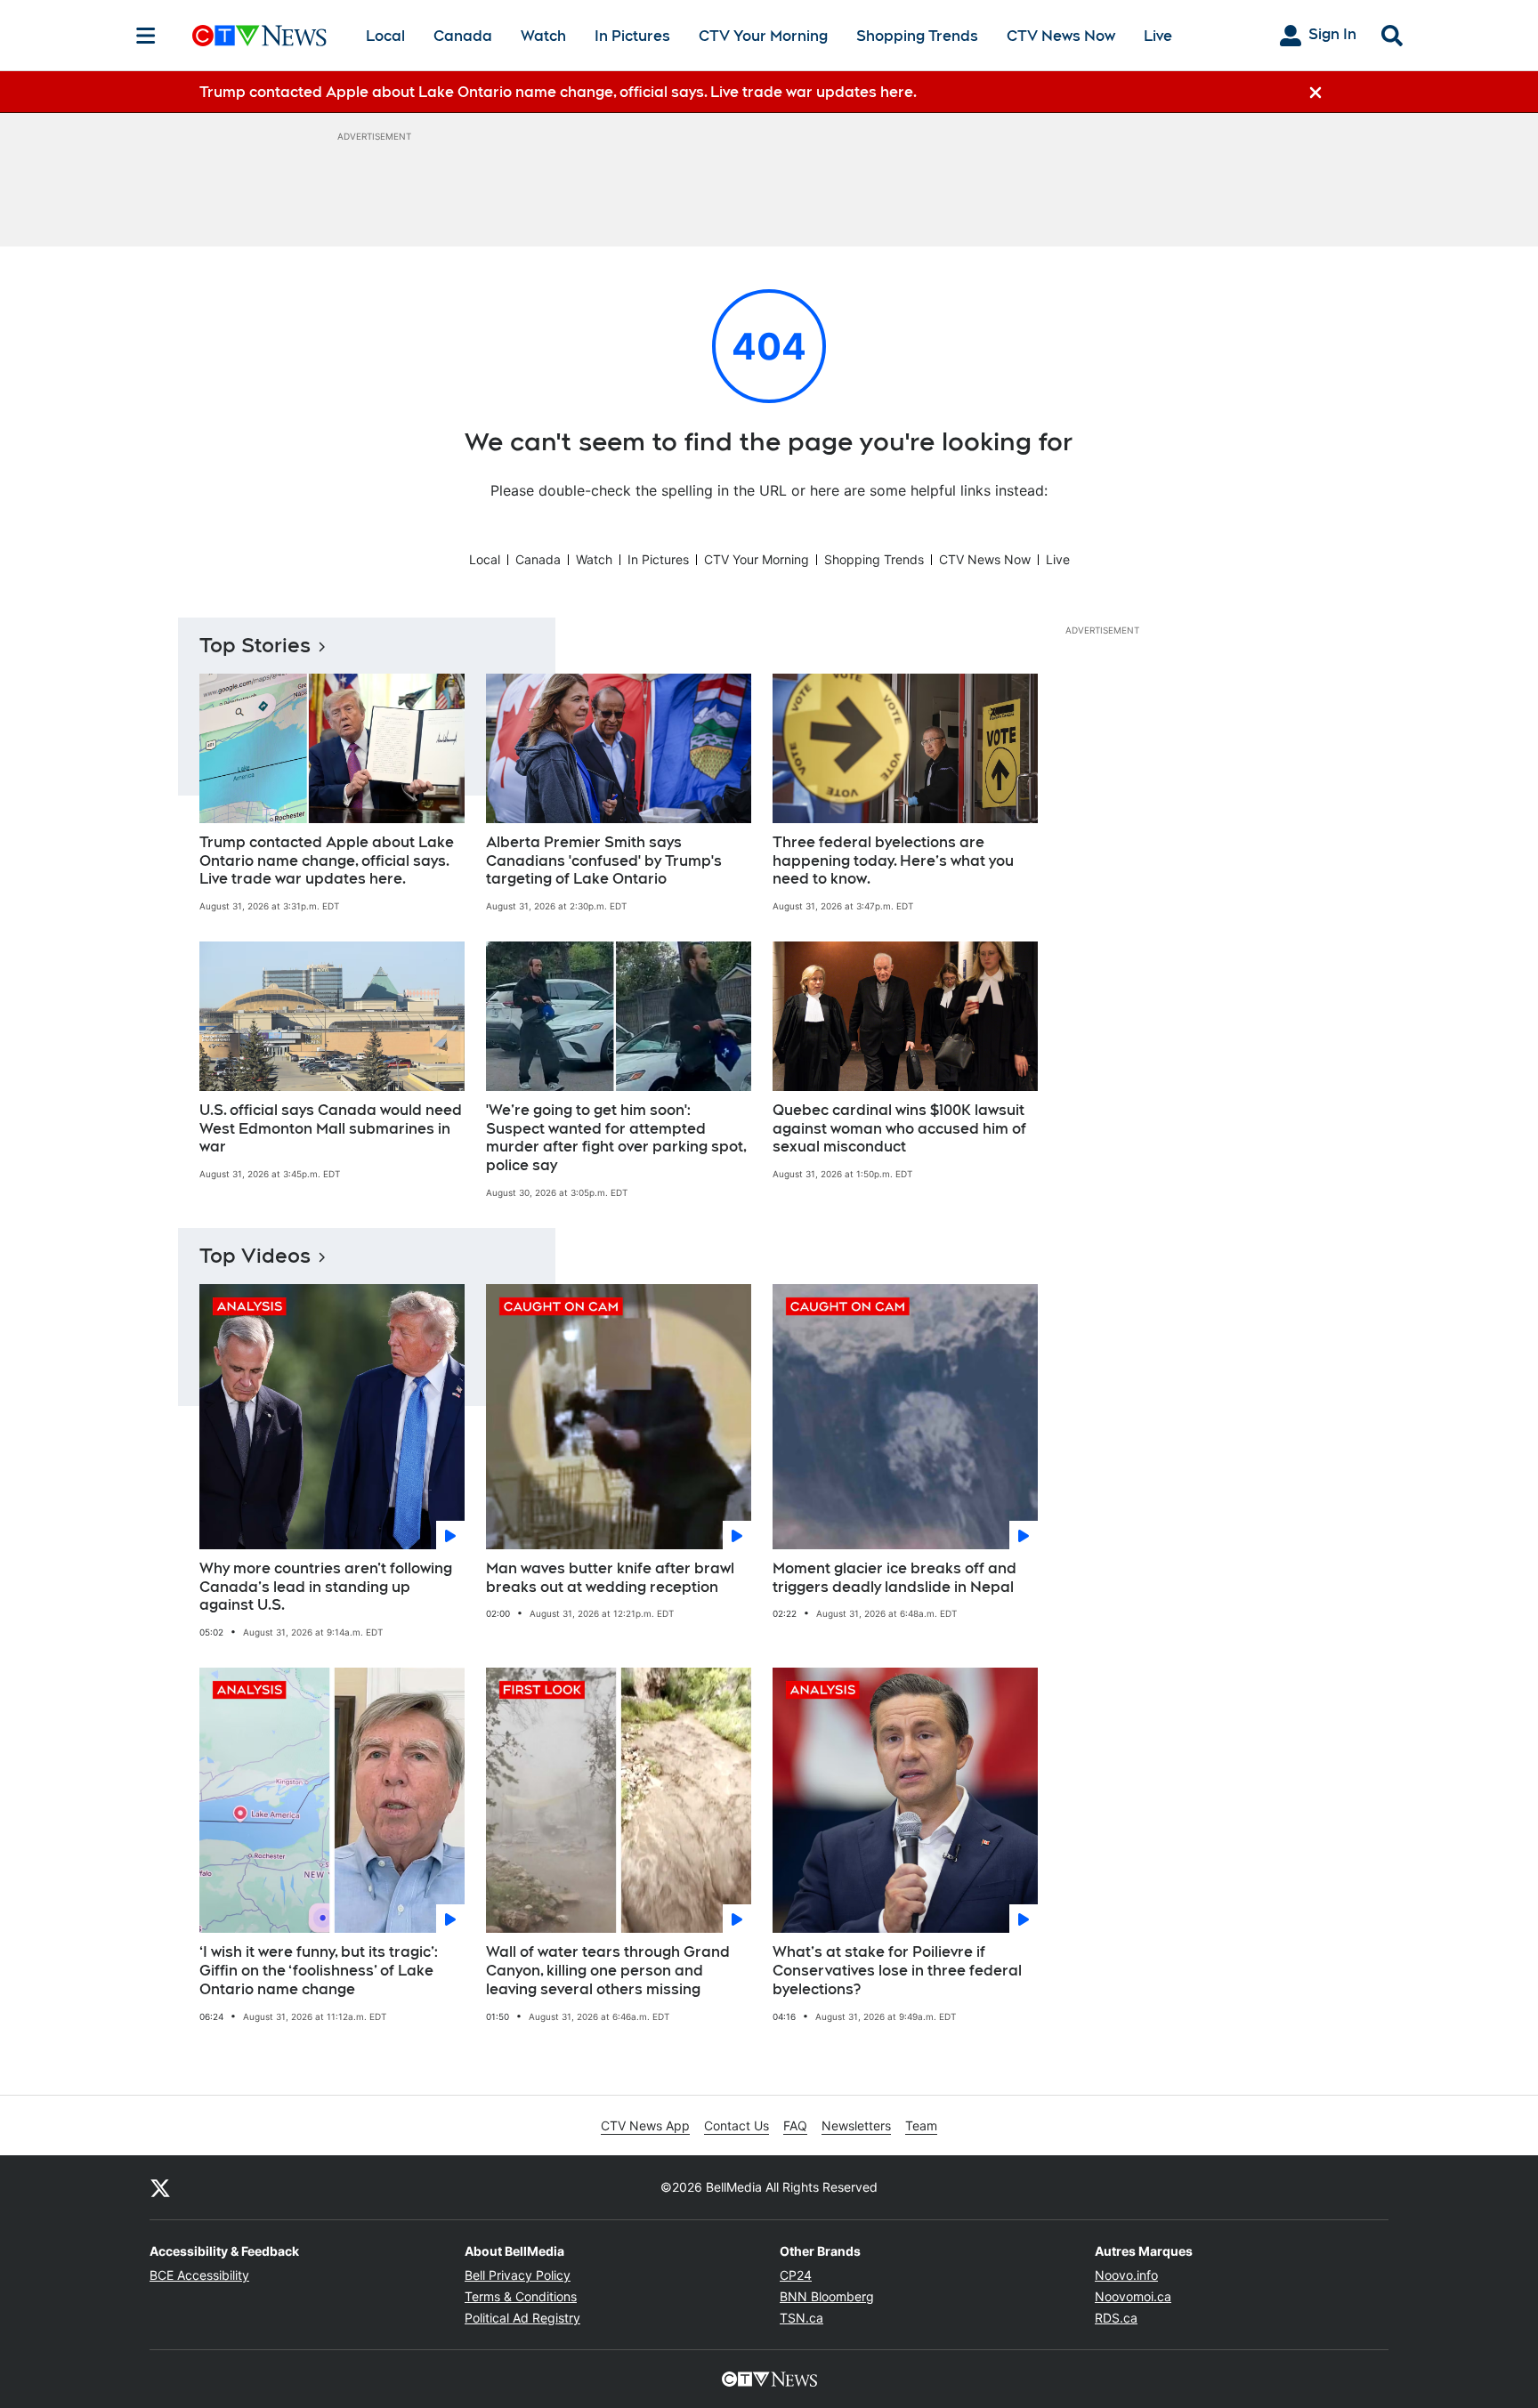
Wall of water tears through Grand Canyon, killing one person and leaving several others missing (608, 1971)
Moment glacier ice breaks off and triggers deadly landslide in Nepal (894, 1578)
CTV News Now (1061, 36)
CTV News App (645, 2125)
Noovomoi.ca (1133, 2296)
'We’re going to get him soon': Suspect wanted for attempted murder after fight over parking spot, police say (616, 1138)
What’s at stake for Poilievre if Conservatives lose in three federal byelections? (897, 1971)
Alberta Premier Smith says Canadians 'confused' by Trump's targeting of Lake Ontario (604, 861)
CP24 (796, 2275)
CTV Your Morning (763, 36)
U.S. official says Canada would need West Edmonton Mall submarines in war (331, 1129)
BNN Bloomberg (827, 2296)
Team (921, 2125)
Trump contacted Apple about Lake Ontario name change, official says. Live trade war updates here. (327, 861)
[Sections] (146, 36)
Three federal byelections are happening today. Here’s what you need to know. (893, 861)
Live (1158, 36)
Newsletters (856, 2125)
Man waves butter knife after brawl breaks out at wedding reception (610, 1578)
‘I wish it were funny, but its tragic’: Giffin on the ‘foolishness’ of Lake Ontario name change (319, 1971)
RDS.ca (1116, 2318)
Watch (543, 36)
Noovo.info (1126, 2275)
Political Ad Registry (522, 2318)
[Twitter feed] (160, 2187)
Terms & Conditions (521, 2296)
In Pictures (632, 36)
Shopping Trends (917, 36)
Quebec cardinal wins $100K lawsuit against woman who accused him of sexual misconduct (899, 1129)
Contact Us (737, 2125)
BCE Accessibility (199, 2275)
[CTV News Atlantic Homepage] (259, 36)
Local (385, 36)
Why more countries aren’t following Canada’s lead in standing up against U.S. (326, 1587)
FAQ (795, 2125)
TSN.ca (801, 2318)
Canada (463, 36)
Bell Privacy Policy (518, 2275)
